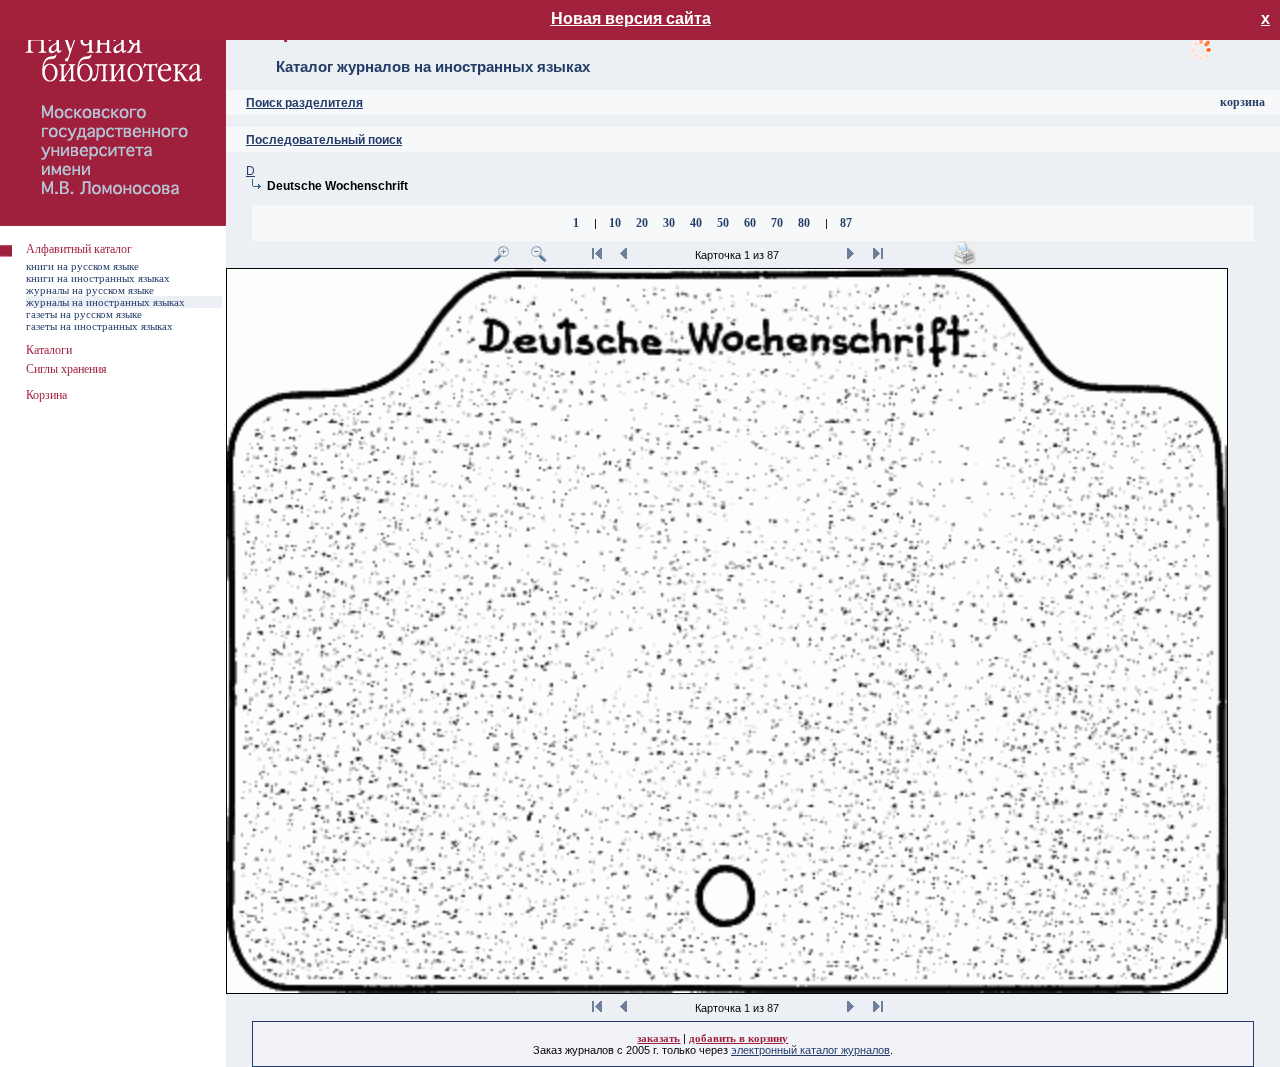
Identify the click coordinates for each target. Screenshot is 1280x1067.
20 (642, 223)
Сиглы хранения (66, 369)
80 (804, 223)
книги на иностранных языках (98, 278)
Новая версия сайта (631, 18)
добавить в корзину (738, 1038)
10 (615, 223)
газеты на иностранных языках (99, 326)
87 (846, 223)
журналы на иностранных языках (105, 302)
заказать (658, 1038)
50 (723, 223)
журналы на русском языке (90, 290)
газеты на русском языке (84, 314)
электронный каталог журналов (810, 1050)
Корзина (46, 395)
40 (696, 223)
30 (669, 223)
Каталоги (49, 350)
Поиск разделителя (304, 103)
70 (777, 223)
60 (750, 223)
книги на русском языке (82, 266)
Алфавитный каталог (79, 249)
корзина (1242, 102)
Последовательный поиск (324, 140)
